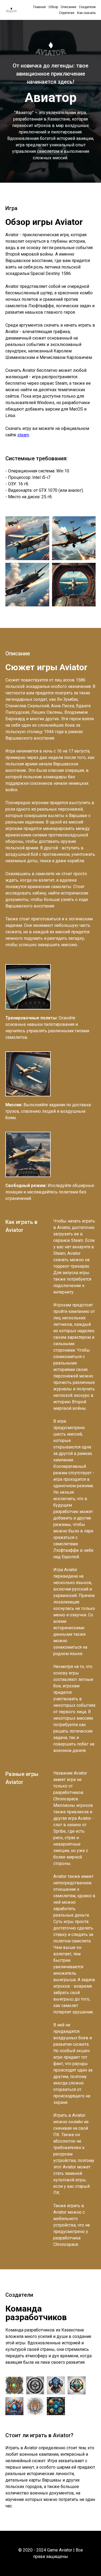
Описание (68, 7)
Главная (39, 7)
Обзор (53, 7)
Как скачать (86, 13)
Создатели (87, 7)
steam (23, 435)
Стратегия (67, 13)
